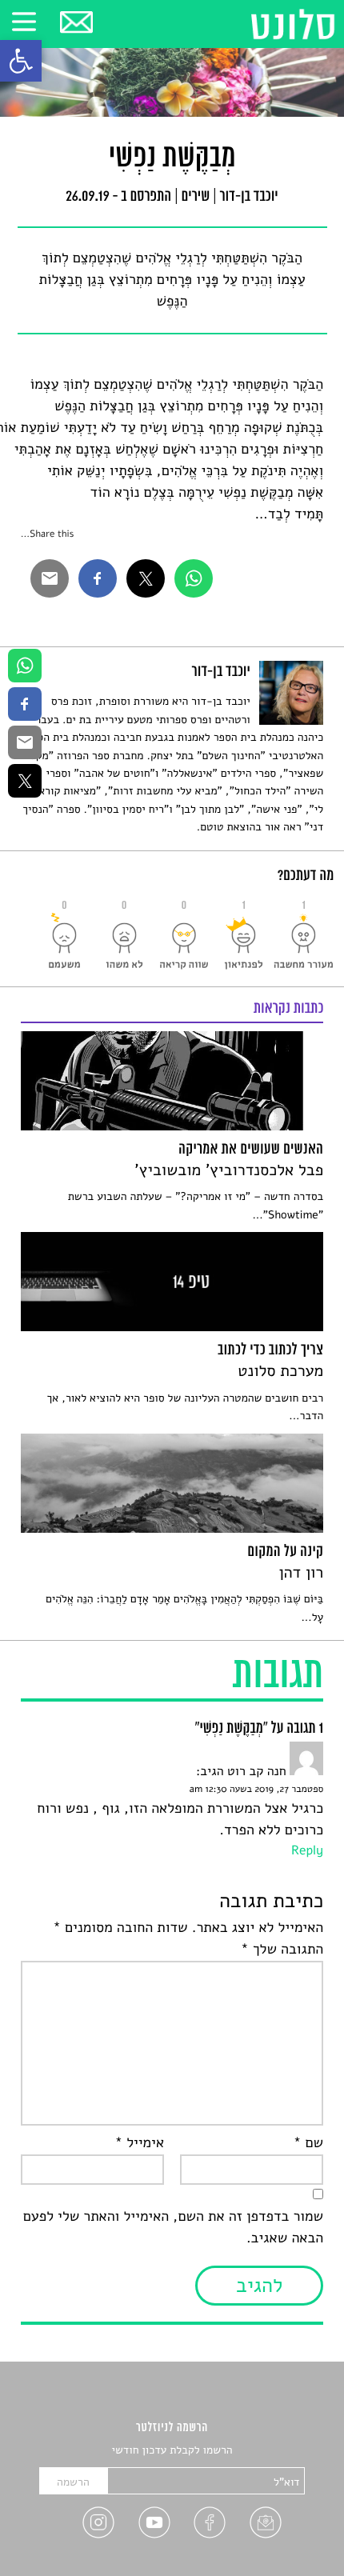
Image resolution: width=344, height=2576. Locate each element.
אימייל (139, 2143)
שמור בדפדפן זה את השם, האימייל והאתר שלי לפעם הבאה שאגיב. (173, 2228)
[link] (21, 61)
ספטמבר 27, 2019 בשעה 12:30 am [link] (256, 1790)
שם (308, 2143)
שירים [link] (196, 198)
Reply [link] (307, 1850)
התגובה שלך (282, 1950)
